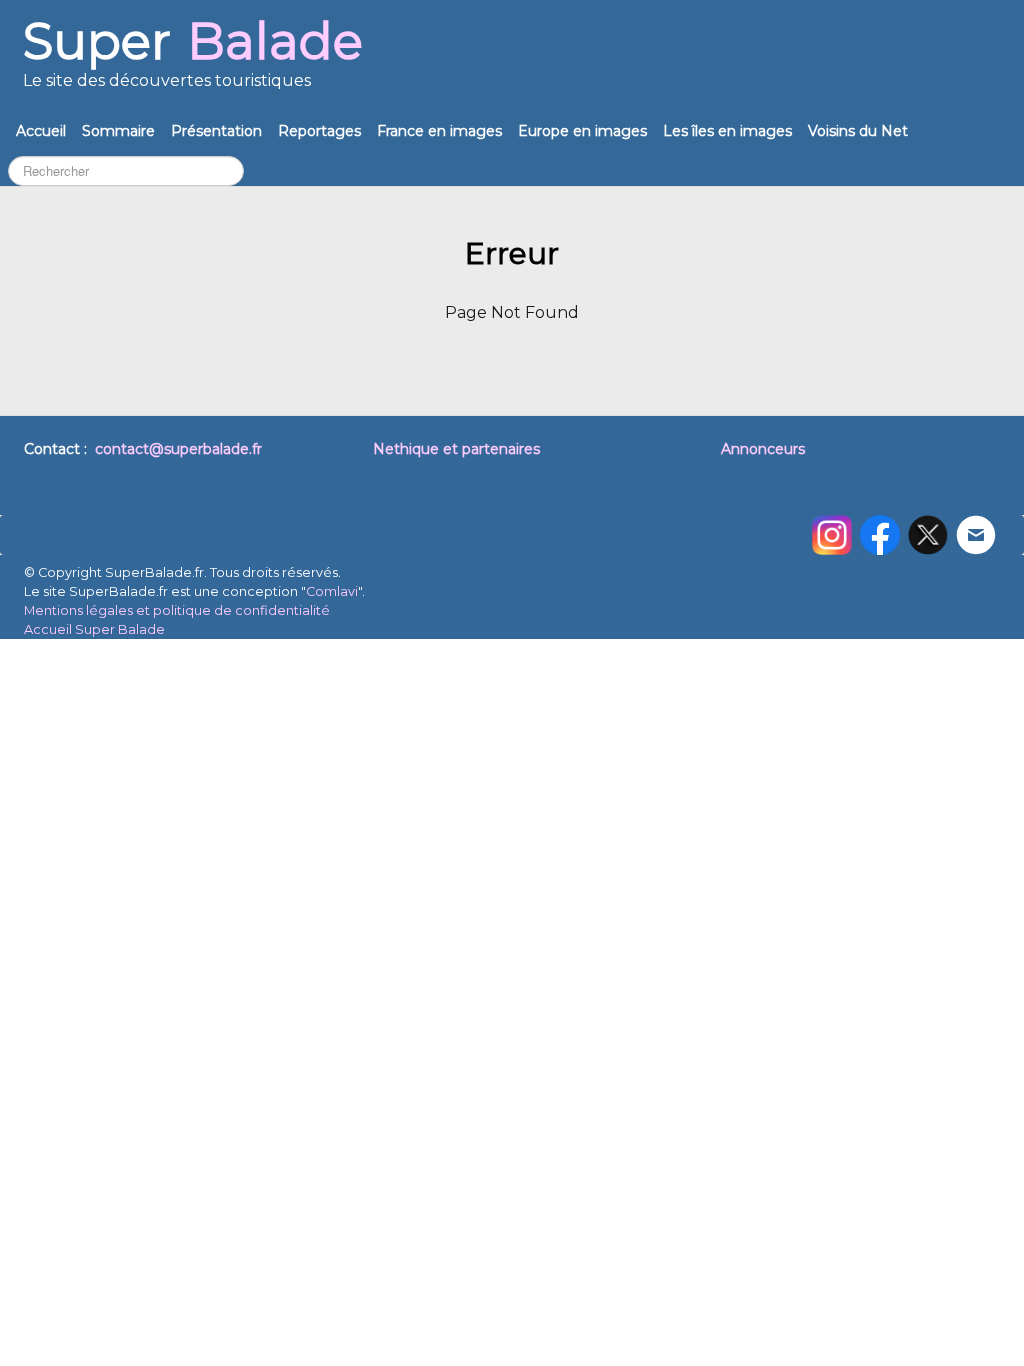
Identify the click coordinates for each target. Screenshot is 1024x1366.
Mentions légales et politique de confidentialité (177, 610)
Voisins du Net (858, 131)
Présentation (216, 131)
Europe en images (582, 131)
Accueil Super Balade (94, 629)
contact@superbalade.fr (178, 449)
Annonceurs (763, 449)
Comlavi (332, 591)
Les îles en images (727, 131)
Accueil (41, 131)
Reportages (319, 131)
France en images (439, 131)
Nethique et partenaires (456, 449)
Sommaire (118, 131)
